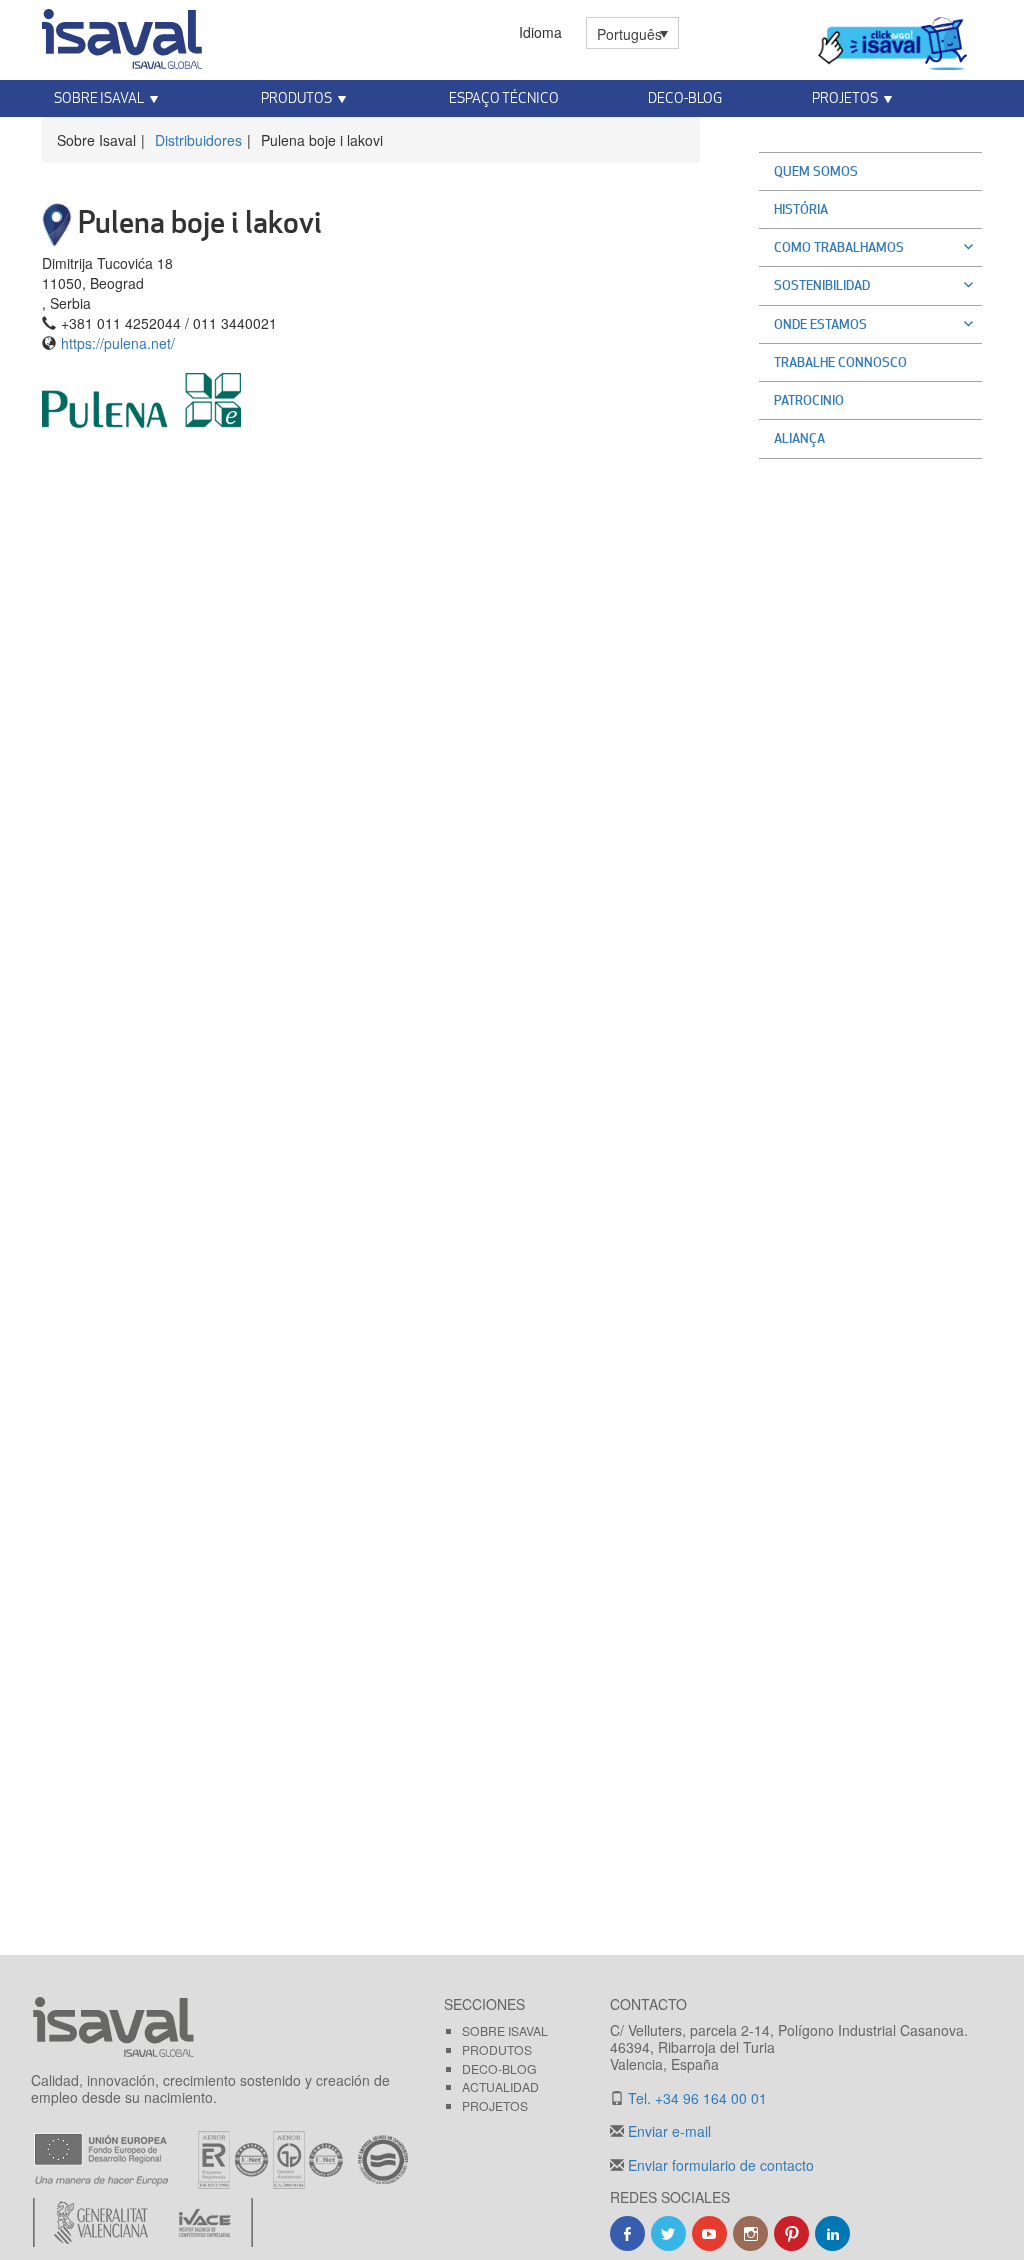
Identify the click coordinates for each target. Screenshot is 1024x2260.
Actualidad (500, 2086)
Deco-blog (685, 97)
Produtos (497, 2049)
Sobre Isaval (505, 2030)
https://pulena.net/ (118, 343)
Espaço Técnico (504, 97)
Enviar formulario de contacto (719, 2165)
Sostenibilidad (822, 285)
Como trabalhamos (839, 247)
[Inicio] (122, 35)
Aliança (799, 438)
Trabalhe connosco (840, 362)
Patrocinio (809, 400)
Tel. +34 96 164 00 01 (695, 2098)
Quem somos (816, 171)
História (801, 209)
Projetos (495, 2105)
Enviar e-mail (667, 2131)
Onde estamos (820, 324)
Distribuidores (198, 140)
